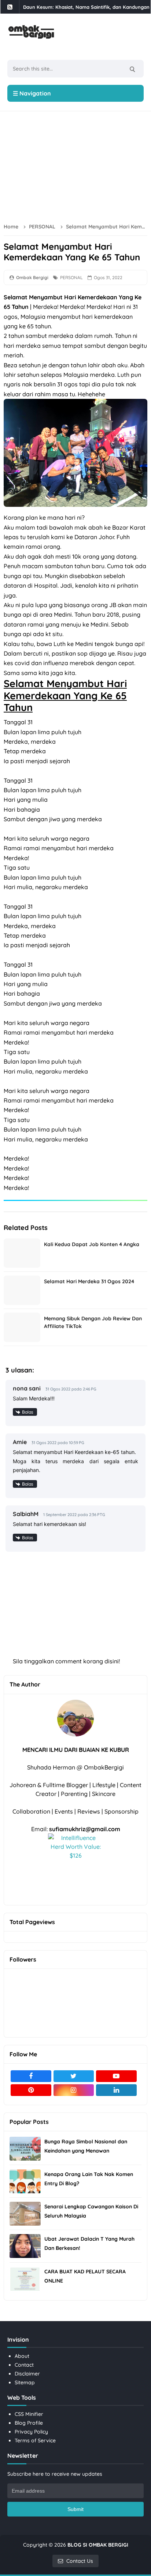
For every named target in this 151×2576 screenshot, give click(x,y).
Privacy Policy (31, 2432)
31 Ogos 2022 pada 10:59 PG (58, 1443)
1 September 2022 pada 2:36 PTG (74, 1515)
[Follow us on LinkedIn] (116, 2090)
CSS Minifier (29, 2414)
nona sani (27, 1388)
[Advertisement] (77, 165)
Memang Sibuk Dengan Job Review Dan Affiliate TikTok (93, 1322)
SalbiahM (26, 1514)
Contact (24, 2365)
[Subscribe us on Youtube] (116, 2076)
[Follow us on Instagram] (74, 2090)
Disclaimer (27, 2374)
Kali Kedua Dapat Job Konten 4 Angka (92, 1244)
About (22, 2356)
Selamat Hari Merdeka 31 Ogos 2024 (89, 1281)
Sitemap (25, 2382)
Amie (20, 1442)
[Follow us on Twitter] (74, 2076)
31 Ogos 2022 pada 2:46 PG (71, 1389)
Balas (28, 1412)
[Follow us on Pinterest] (31, 2090)
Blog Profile (29, 2423)
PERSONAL (71, 277)
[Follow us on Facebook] (31, 2076)
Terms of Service (35, 2440)
